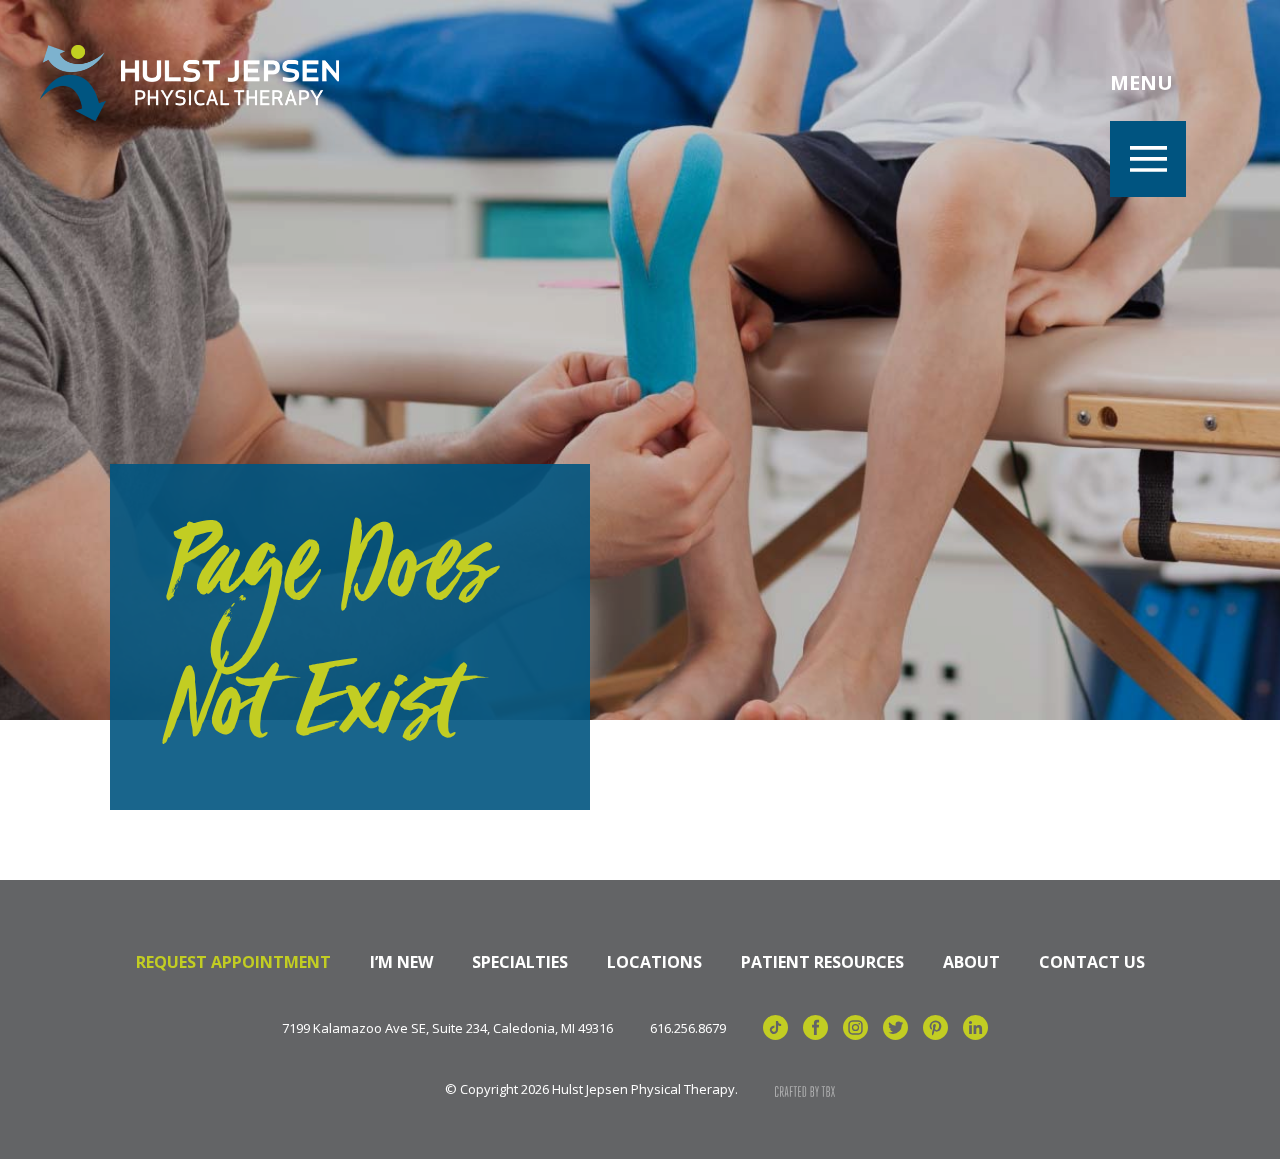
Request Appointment (233, 962)
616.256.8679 (688, 1028)
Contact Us (1092, 962)
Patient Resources (822, 962)
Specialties (520, 962)
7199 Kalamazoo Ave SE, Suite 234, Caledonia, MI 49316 (447, 1028)
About (971, 962)
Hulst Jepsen (189, 83)
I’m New (401, 962)
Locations (654, 962)
